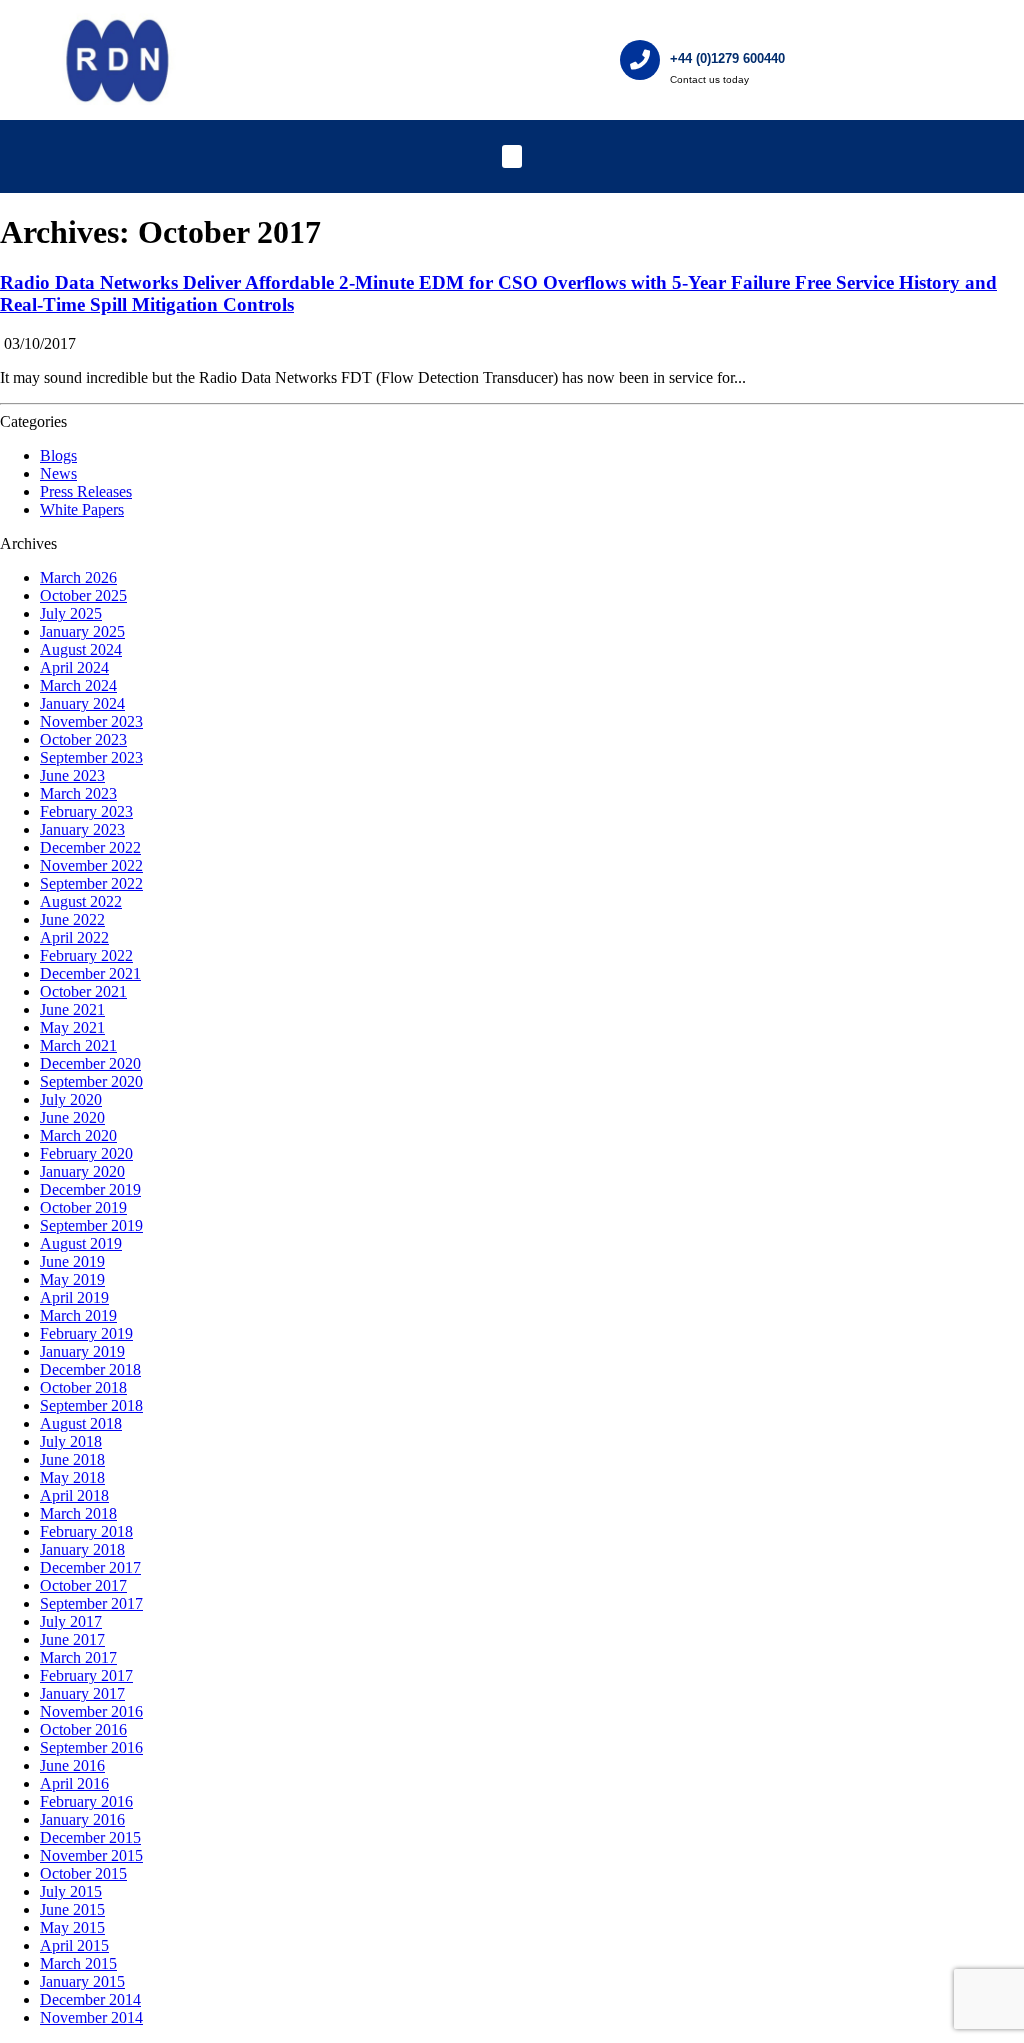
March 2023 (78, 793)
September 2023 (91, 757)
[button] (512, 156)
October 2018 (83, 1387)
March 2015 (78, 1963)
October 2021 (83, 991)
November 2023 (91, 721)
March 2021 (78, 1045)
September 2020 (91, 1081)
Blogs (58, 455)
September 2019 (91, 1225)
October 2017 (83, 1585)
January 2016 (82, 1819)
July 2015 (71, 1891)
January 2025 (82, 631)
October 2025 (83, 595)
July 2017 (71, 1621)
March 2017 (78, 1657)
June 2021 (72, 1009)
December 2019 (90, 1189)
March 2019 (78, 1315)
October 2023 (83, 739)
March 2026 (78, 577)
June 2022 (72, 919)
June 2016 (72, 1765)
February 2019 (86, 1333)
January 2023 (82, 829)
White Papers (82, 509)
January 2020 (82, 1171)
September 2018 (91, 1405)
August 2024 (81, 649)
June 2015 (72, 1909)
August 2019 (81, 1243)
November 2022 (91, 865)
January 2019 (82, 1351)
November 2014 (91, 2017)
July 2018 (71, 1441)
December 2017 (90, 1567)
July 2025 (71, 613)
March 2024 (78, 685)
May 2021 (72, 1027)
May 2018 (72, 1477)
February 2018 (86, 1531)
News (58, 473)
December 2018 (90, 1369)
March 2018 (78, 1513)
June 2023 (72, 775)
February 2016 (86, 1801)
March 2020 (78, 1135)
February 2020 (86, 1153)
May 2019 (72, 1279)
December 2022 (90, 847)
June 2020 (72, 1117)
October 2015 (83, 1873)
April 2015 (74, 1945)
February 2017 (86, 1675)
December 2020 (90, 1063)
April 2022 (74, 937)
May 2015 (72, 1927)
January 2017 (82, 1693)
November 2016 (91, 1711)
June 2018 (72, 1459)
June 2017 (72, 1639)
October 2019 (83, 1207)
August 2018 (81, 1423)
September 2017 (91, 1603)
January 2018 (82, 1549)
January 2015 (82, 1981)
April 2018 (74, 1495)
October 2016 (83, 1729)
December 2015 (90, 1837)
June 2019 (72, 1261)
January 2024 (82, 703)
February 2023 (86, 811)
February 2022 (86, 955)
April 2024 (74, 667)
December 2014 (90, 1999)
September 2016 (91, 1747)
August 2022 (81, 901)
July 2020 (71, 1099)
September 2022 (91, 883)
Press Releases (86, 491)
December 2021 (90, 973)
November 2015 (91, 1855)
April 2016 (74, 1783)
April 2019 (74, 1297)
